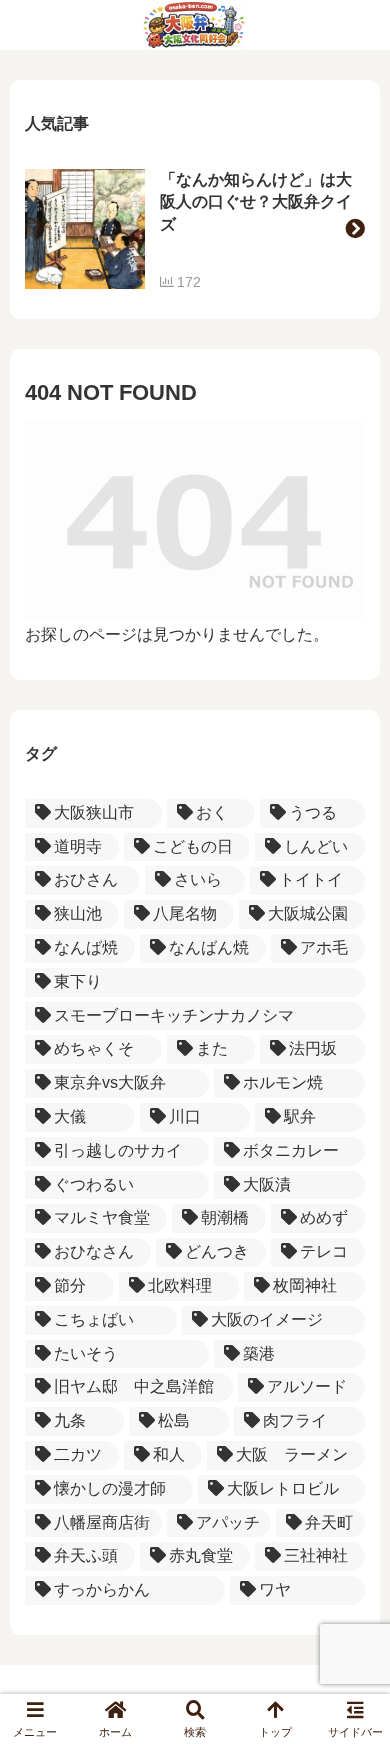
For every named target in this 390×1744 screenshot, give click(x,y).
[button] (355, 229)
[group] (195, 229)
